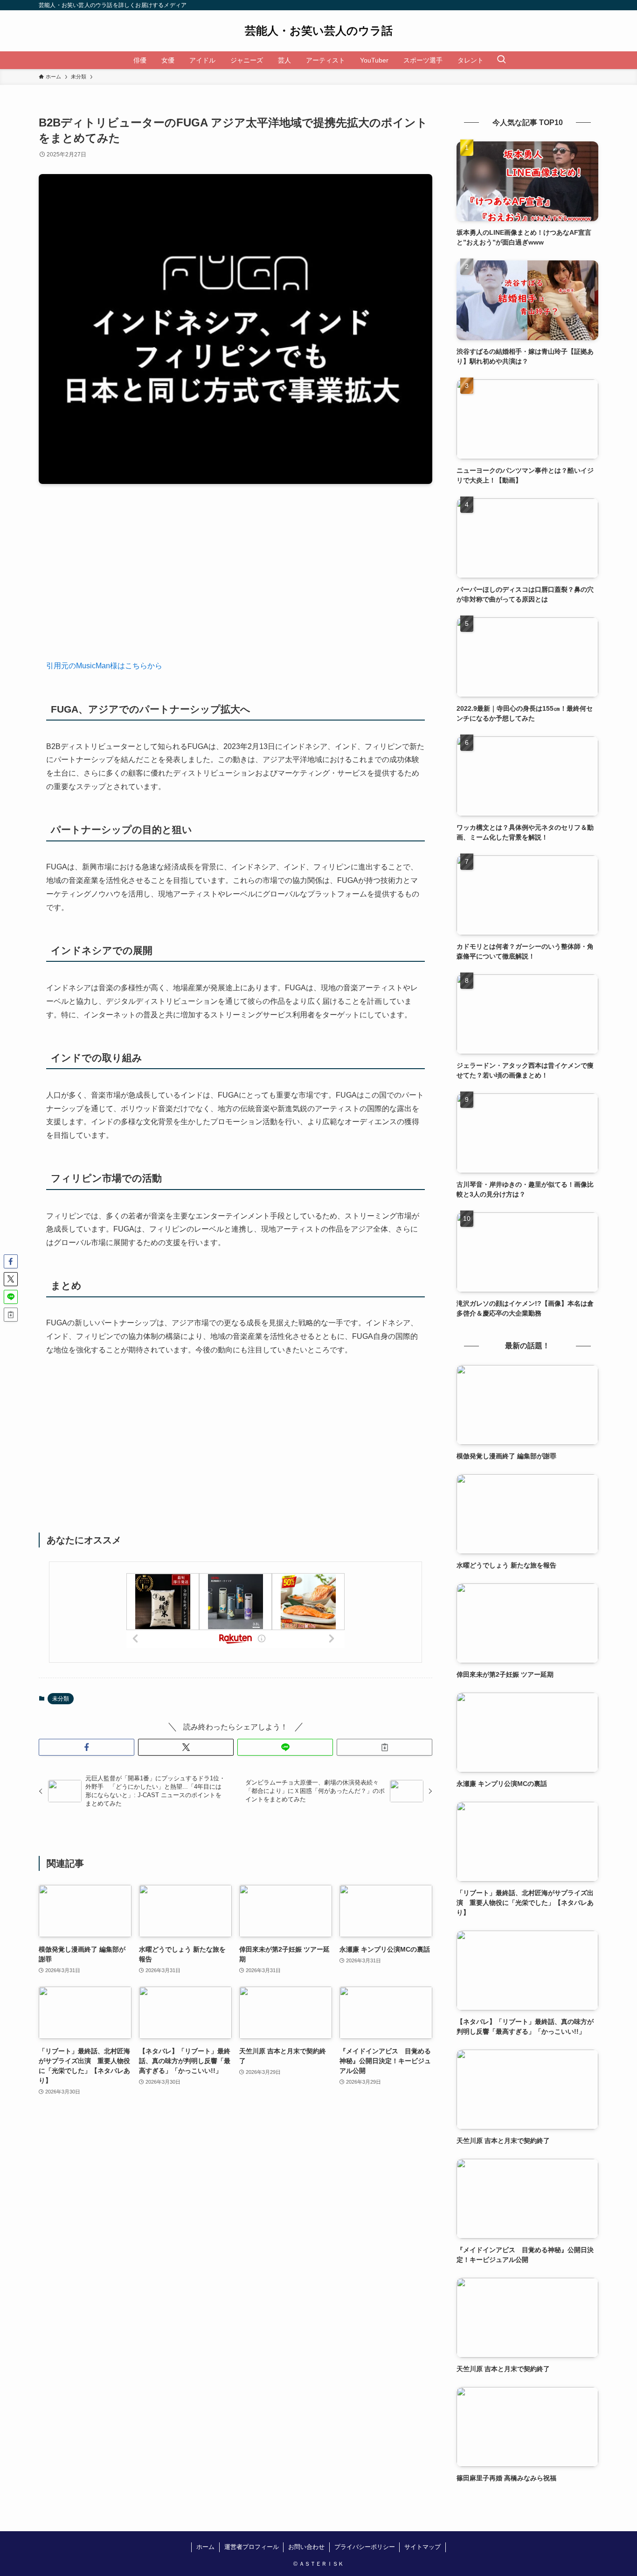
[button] (87, 1747)
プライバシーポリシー (365, 2547)
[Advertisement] (235, 579)
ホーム (205, 2547)
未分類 (61, 1699)
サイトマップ (422, 2547)
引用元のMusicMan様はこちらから (104, 666)
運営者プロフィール (252, 2547)
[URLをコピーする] (384, 1747)
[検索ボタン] (501, 60)
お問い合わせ (306, 2547)
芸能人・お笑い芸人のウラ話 (319, 31)
